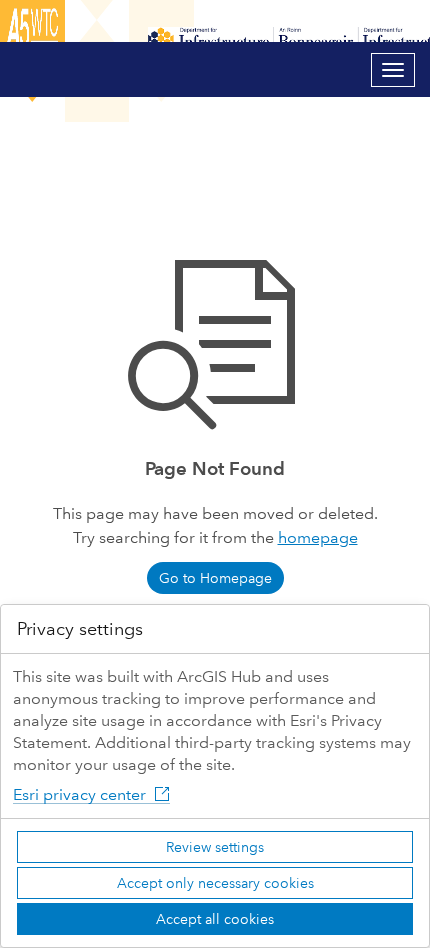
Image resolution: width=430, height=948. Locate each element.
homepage (318, 537)
